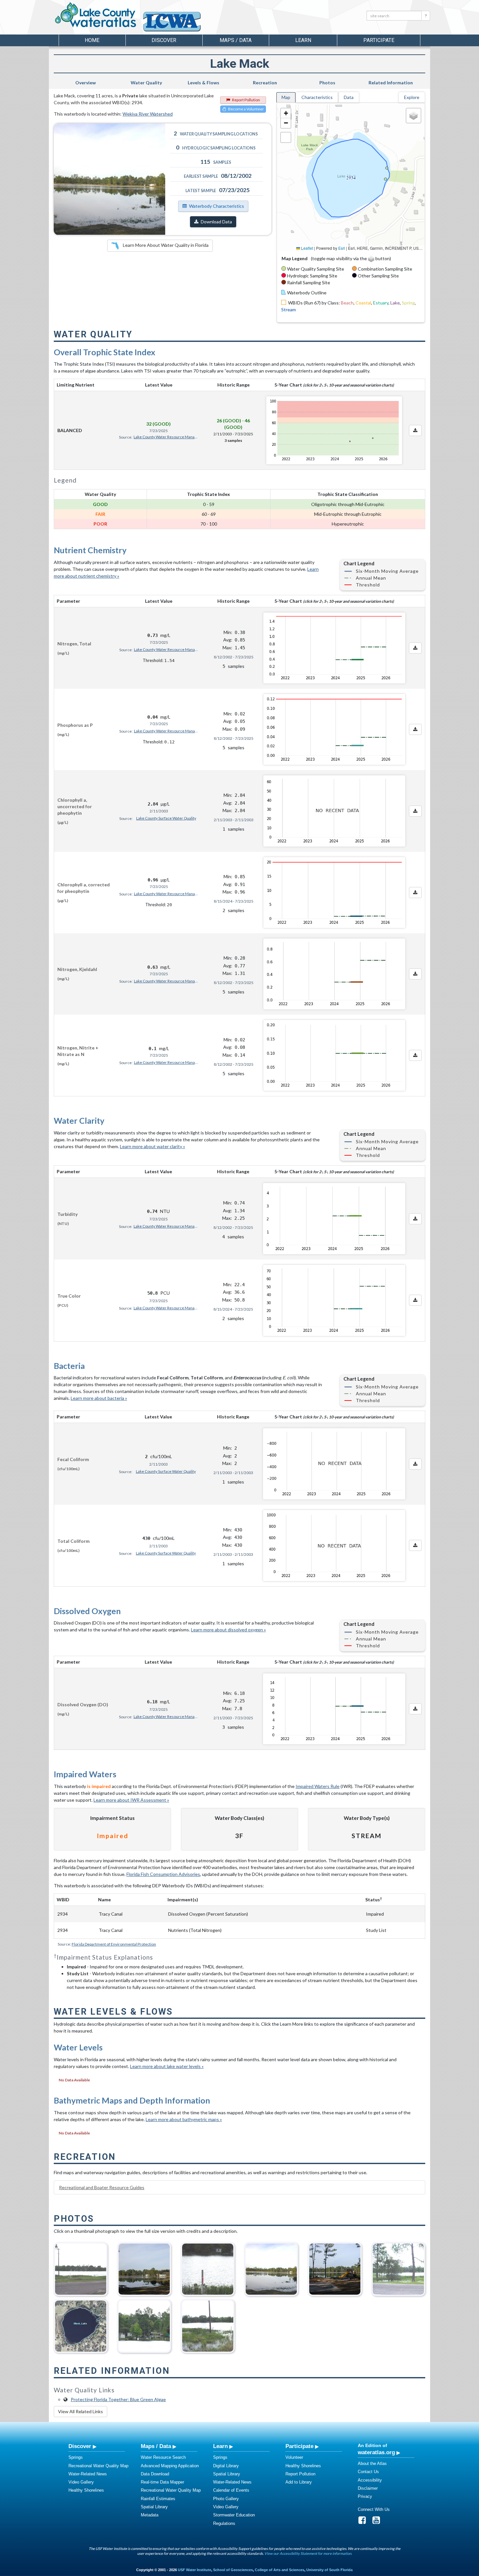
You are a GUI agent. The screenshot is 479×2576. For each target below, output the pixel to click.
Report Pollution (246, 100)
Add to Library (299, 2482)
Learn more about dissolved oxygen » (228, 1630)
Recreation (265, 83)
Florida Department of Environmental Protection (114, 1944)
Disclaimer (368, 2488)
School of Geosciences (233, 2570)
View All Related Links (80, 2411)
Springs (76, 2457)
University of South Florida (329, 2570)
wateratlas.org (376, 2452)
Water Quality (146, 83)
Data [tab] (349, 97)
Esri (342, 248)
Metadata (150, 2515)
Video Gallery (81, 2482)
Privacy (365, 2496)
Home (92, 40)
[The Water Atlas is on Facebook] (364, 2522)
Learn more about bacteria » (99, 1398)
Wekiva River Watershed (148, 114)
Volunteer (294, 2457)
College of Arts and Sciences (280, 2570)
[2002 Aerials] (81, 2324)
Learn (220, 2446)
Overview (86, 83)
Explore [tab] (412, 97)
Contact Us (368, 2472)
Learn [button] (303, 40)
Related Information (391, 83)
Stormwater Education (234, 2515)
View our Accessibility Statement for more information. (308, 2553)
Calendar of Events (231, 2490)
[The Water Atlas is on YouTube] (378, 2522)
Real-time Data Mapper (162, 2482)
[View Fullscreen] (286, 137)
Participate (299, 2446)
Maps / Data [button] (236, 40)
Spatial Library (154, 2507)
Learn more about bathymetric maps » (184, 2119)
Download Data (216, 222)
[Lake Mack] (144, 2324)
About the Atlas (372, 2463)
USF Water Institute (195, 2570)
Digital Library (226, 2466)
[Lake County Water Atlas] (96, 15)
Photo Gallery (226, 2499)
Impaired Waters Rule (318, 1786)
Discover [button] (164, 40)
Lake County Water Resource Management (166, 437)
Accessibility (370, 2480)
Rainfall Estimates (158, 2499)
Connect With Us (374, 2509)
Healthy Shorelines (86, 2490)
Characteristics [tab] (317, 97)
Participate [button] (379, 40)
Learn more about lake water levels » (167, 2066)
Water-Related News (88, 2474)
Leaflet (307, 248)
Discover (80, 2446)
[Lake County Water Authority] (181, 25)
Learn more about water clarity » (152, 1146)
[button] (286, 113)
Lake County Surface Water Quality (166, 818)
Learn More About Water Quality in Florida (165, 245)
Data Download (155, 2474)
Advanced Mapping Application (170, 2466)
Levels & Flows (203, 83)
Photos (327, 83)
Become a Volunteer (246, 109)
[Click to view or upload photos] (109, 179)
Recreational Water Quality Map (98, 2466)
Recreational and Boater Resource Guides (102, 2187)
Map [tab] (286, 97)
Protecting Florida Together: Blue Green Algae (118, 2399)
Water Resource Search (163, 2457)
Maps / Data (156, 2446)
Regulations (224, 2523)
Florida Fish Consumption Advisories (163, 1874)
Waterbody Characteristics (217, 206)
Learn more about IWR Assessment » (131, 1800)
